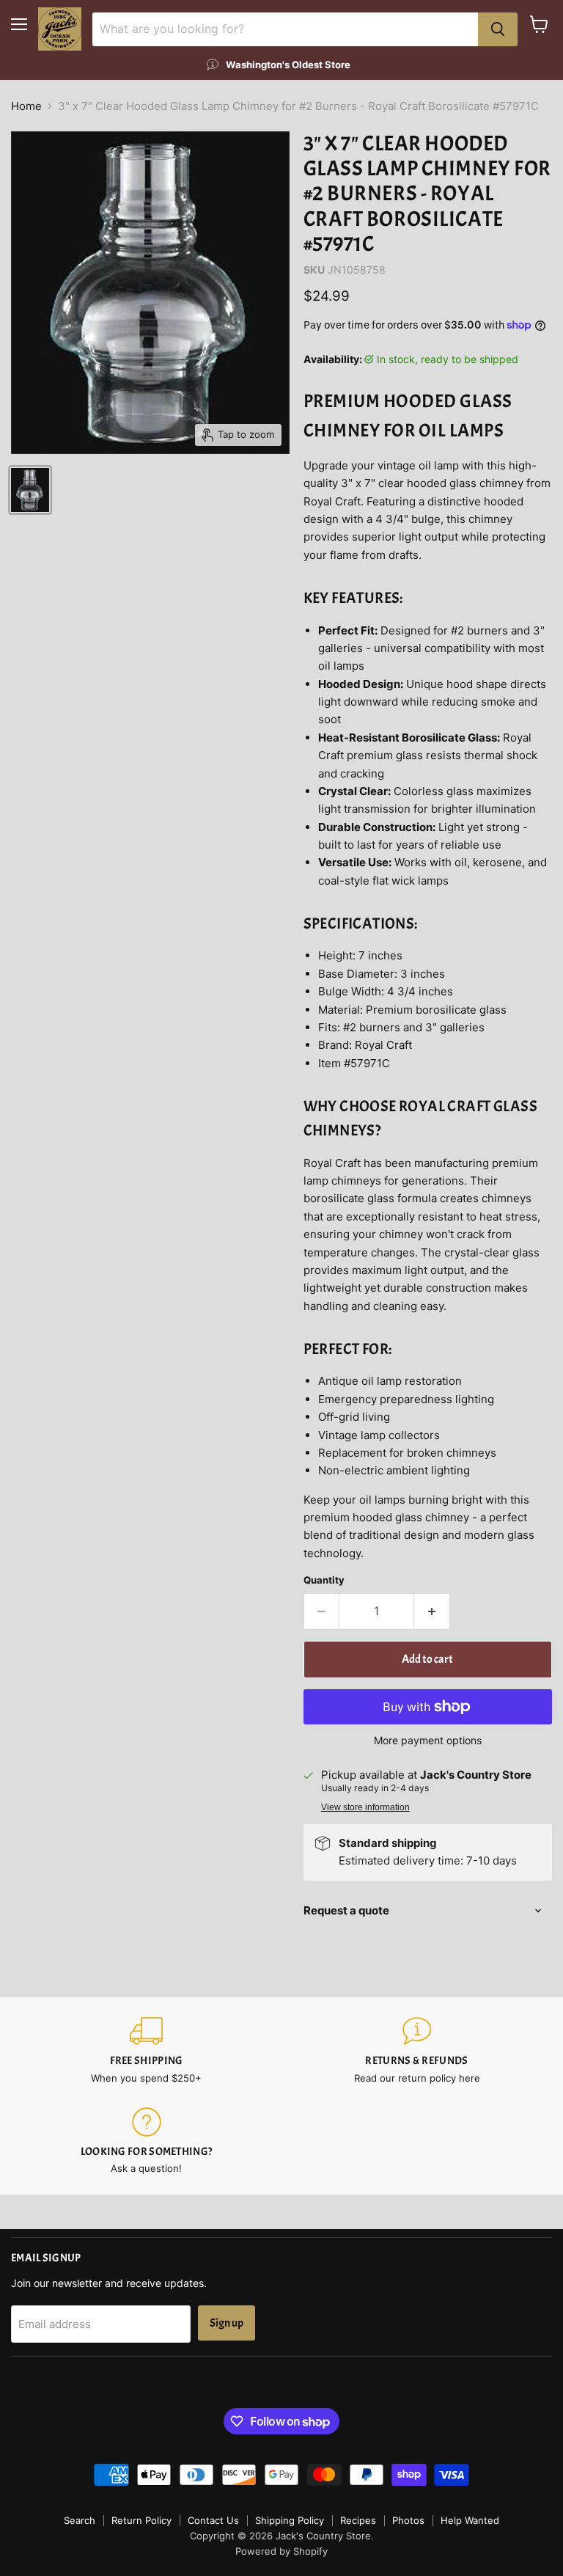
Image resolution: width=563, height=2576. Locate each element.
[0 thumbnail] (30, 490)
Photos (408, 2520)
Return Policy (141, 2520)
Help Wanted (470, 2520)
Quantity (324, 1580)
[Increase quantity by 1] (432, 1611)
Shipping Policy (290, 2520)
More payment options (428, 1741)
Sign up (227, 2323)
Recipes (358, 2520)
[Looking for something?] (146, 2141)
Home (26, 106)
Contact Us (213, 2520)
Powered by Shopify (281, 2551)
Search (80, 2520)
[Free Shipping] (146, 2050)
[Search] (498, 29)
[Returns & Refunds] (417, 2050)
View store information (365, 1807)
